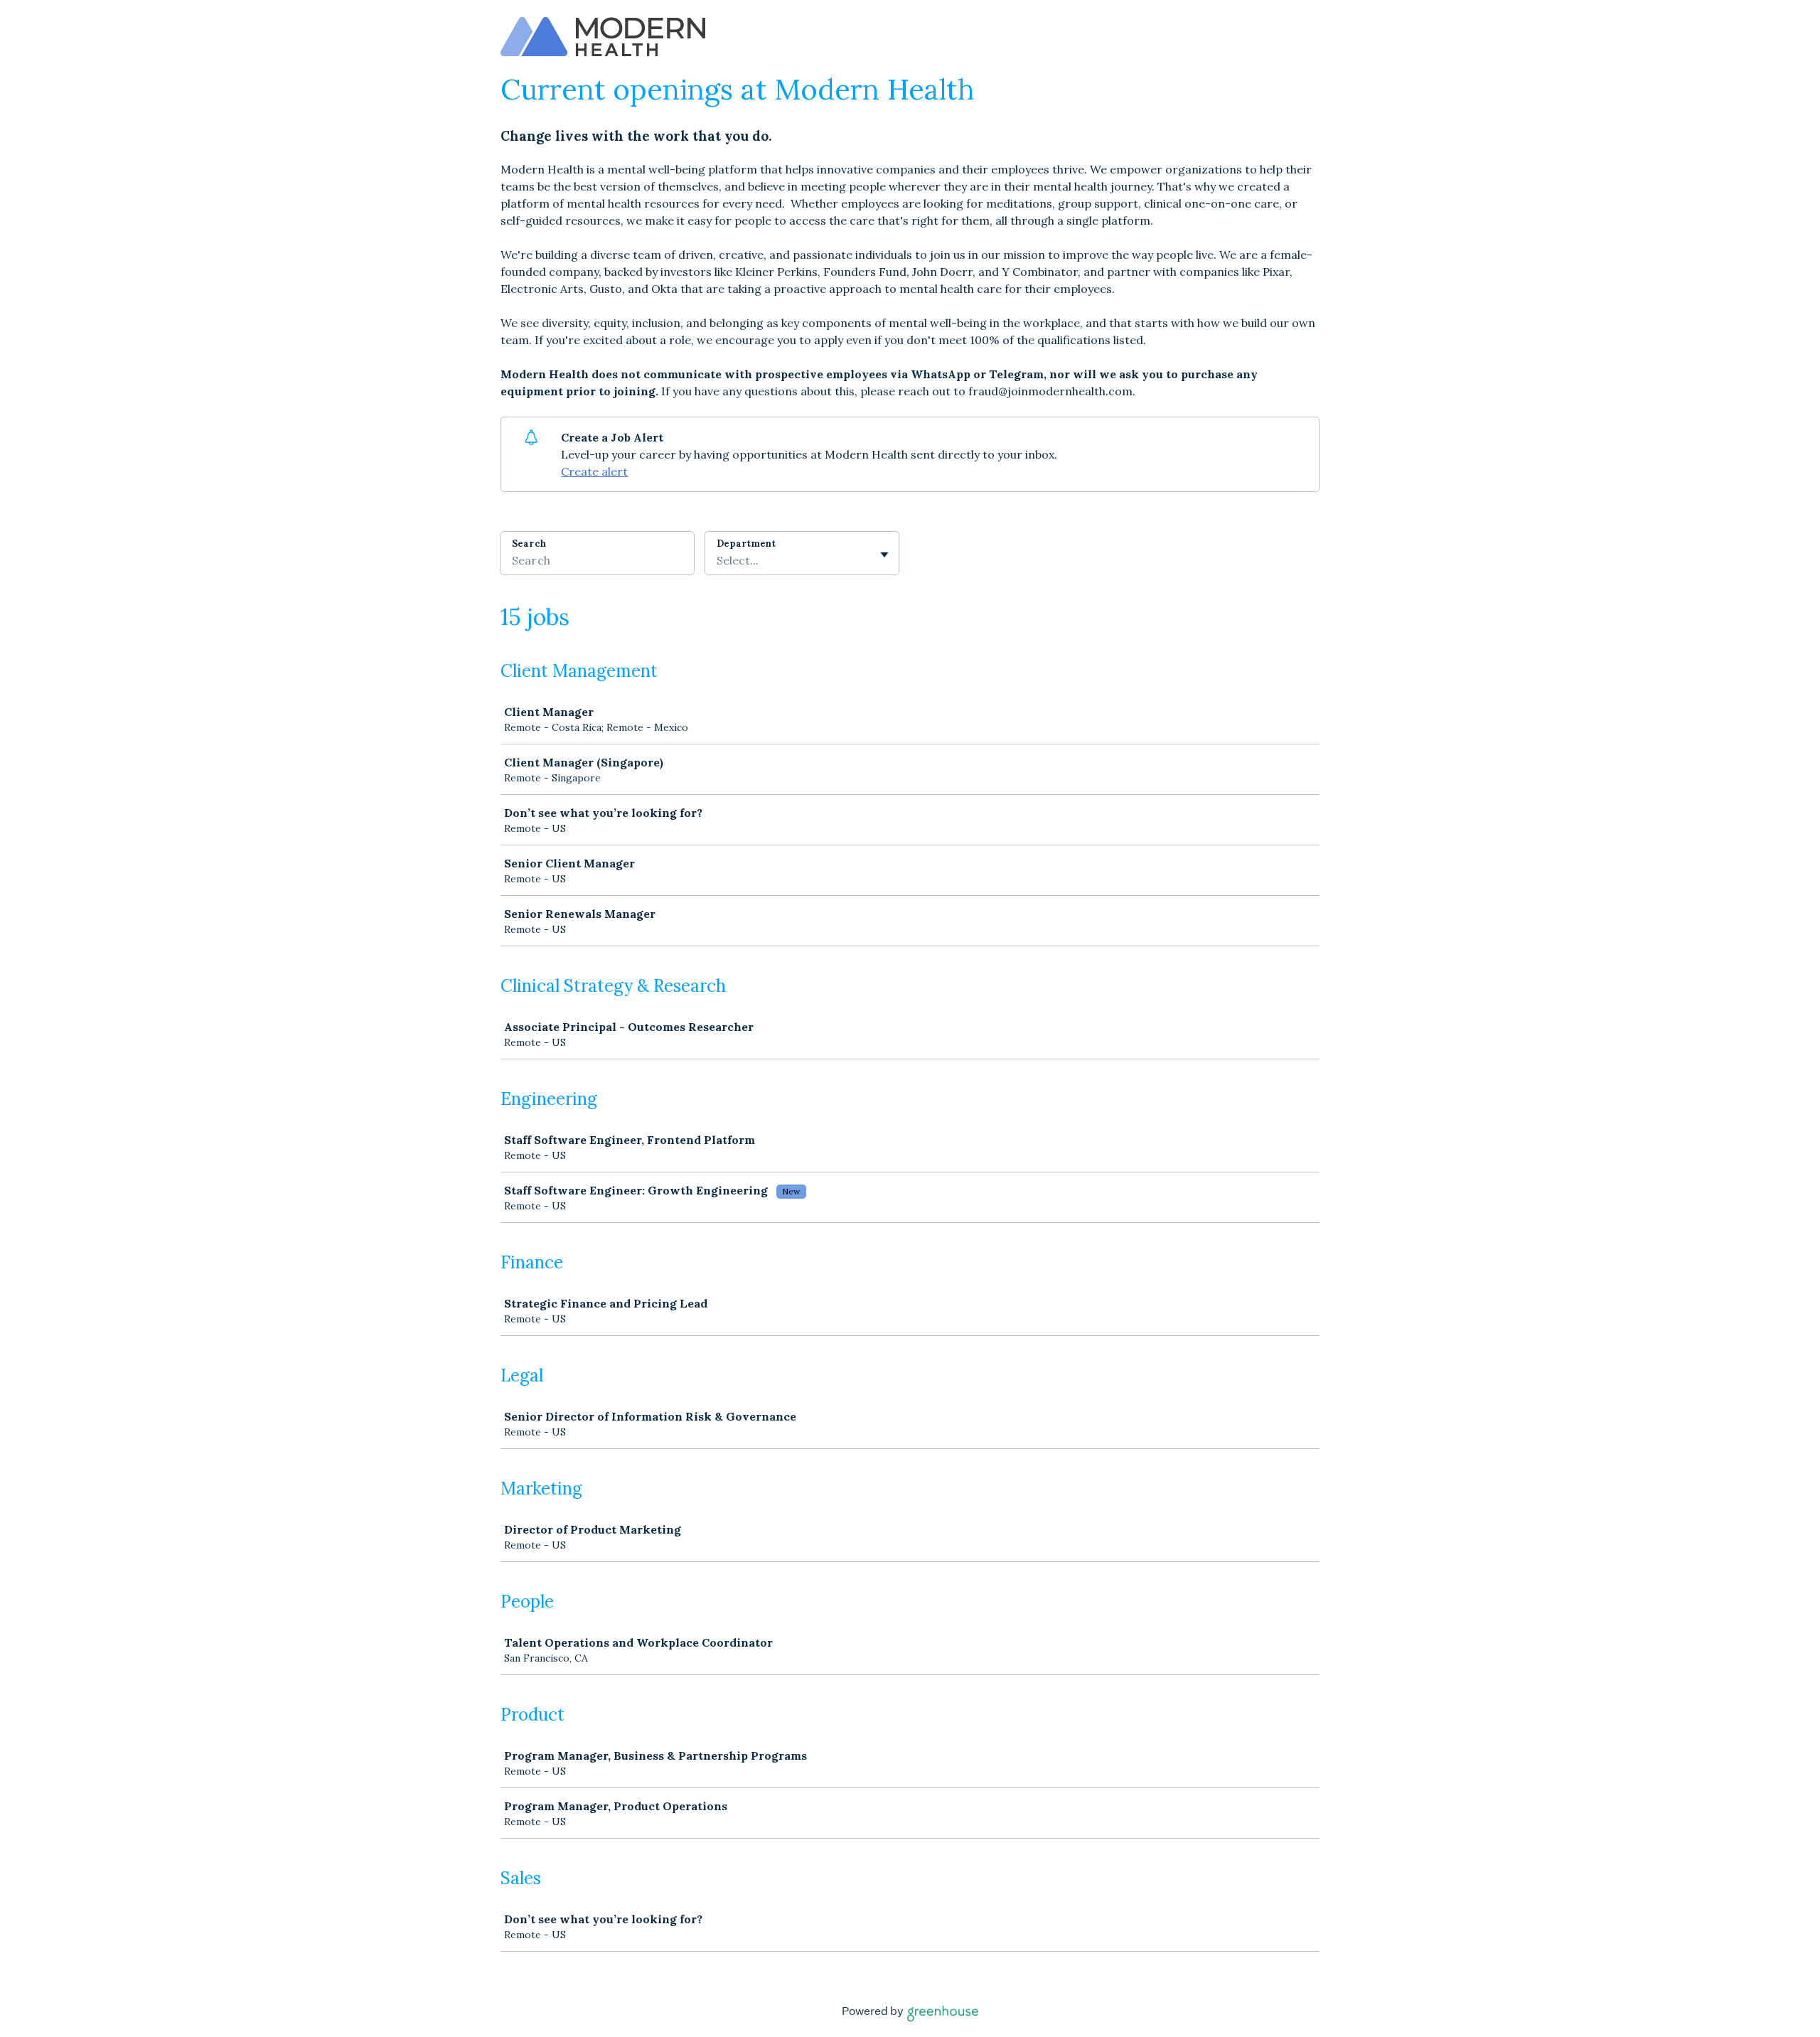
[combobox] (718, 560)
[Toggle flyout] (884, 555)
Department (746, 544)
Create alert (594, 471)
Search (529, 544)
